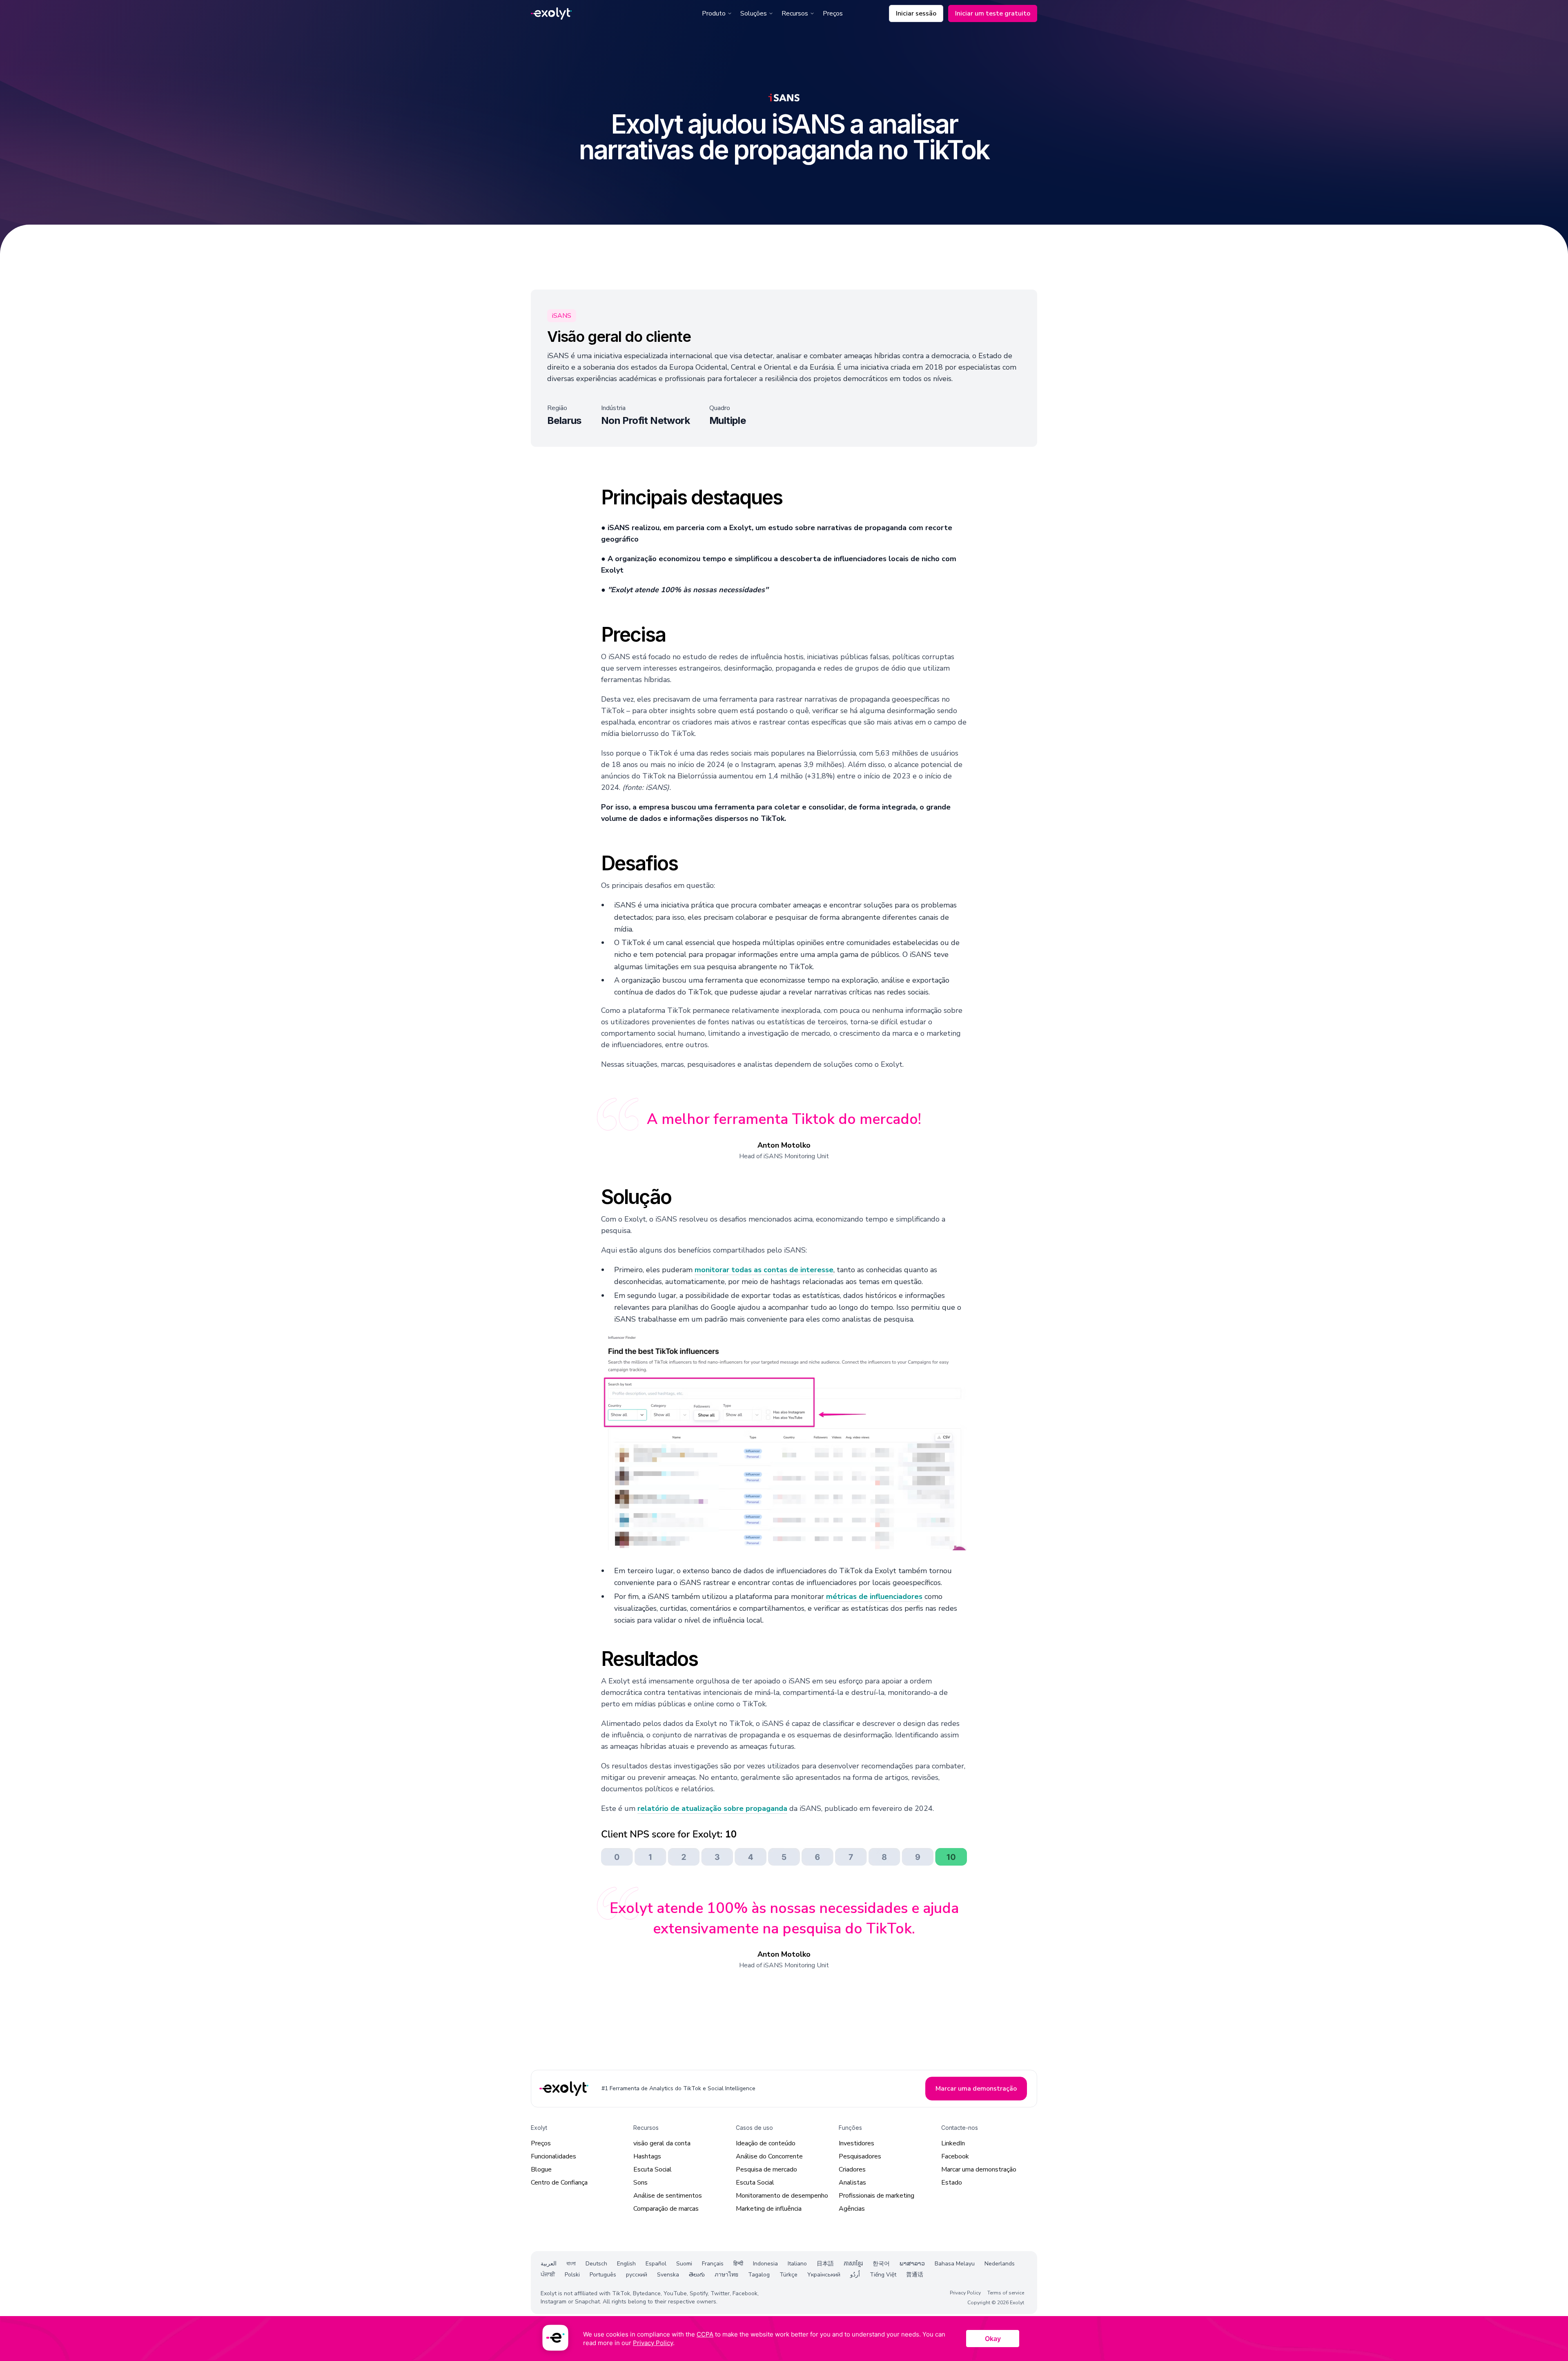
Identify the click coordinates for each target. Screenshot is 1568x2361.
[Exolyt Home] (565, 2089)
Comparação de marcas (666, 2209)
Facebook (955, 2156)
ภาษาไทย (726, 2275)
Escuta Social (653, 2169)
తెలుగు (697, 2275)
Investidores (856, 2143)
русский (637, 2275)
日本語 (825, 2264)
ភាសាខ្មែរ (853, 2264)
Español (656, 2264)
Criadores (852, 2169)
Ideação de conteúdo (766, 2143)
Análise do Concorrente (769, 2156)
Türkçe (788, 2275)
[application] (784, 2339)
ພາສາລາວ (912, 2264)
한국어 (881, 2264)
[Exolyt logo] (551, 14)
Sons (640, 2183)
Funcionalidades (553, 2156)
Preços (833, 13)
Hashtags (647, 2156)
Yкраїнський (824, 2275)
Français (713, 2264)
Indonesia (765, 2264)
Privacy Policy (965, 2293)
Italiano (797, 2264)
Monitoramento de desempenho (782, 2196)
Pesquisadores (860, 2156)
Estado (952, 2183)
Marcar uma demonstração (979, 2169)
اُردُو (855, 2275)
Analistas (852, 2183)
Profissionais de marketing (876, 2196)
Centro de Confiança (559, 2183)
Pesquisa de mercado (766, 2169)
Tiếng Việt (883, 2275)
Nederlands (1000, 2264)
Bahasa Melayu (955, 2264)
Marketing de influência (769, 2209)
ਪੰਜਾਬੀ (548, 2275)
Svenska (668, 2275)
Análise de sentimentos (668, 2196)
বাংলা (571, 2264)
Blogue (541, 2169)
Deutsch (596, 2264)
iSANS (562, 316)
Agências (852, 2209)
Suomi (684, 2264)
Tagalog (759, 2275)
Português (603, 2275)
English (626, 2264)
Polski (572, 2275)
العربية (549, 2264)
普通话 (915, 2275)
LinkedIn (953, 2143)
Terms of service (1006, 2293)
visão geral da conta (662, 2143)
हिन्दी (738, 2264)
